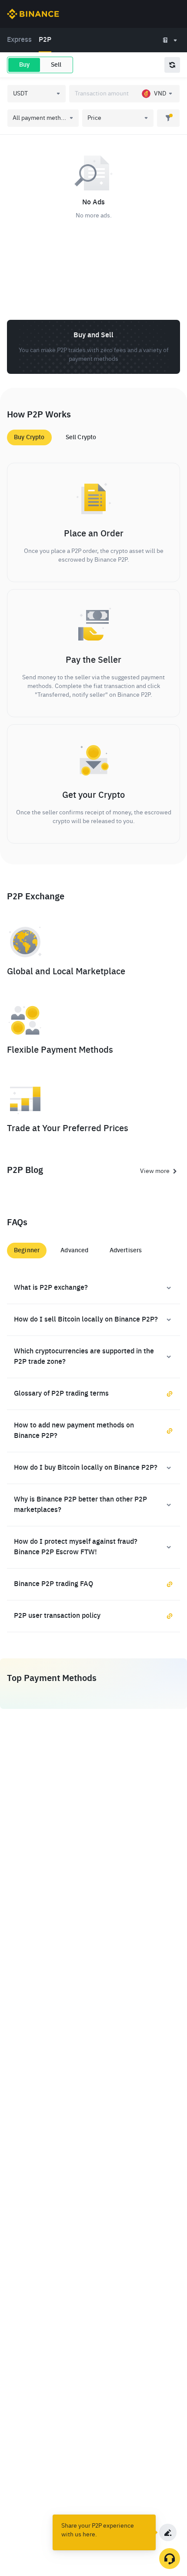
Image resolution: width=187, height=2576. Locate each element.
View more (155, 1171)
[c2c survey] (168, 2532)
